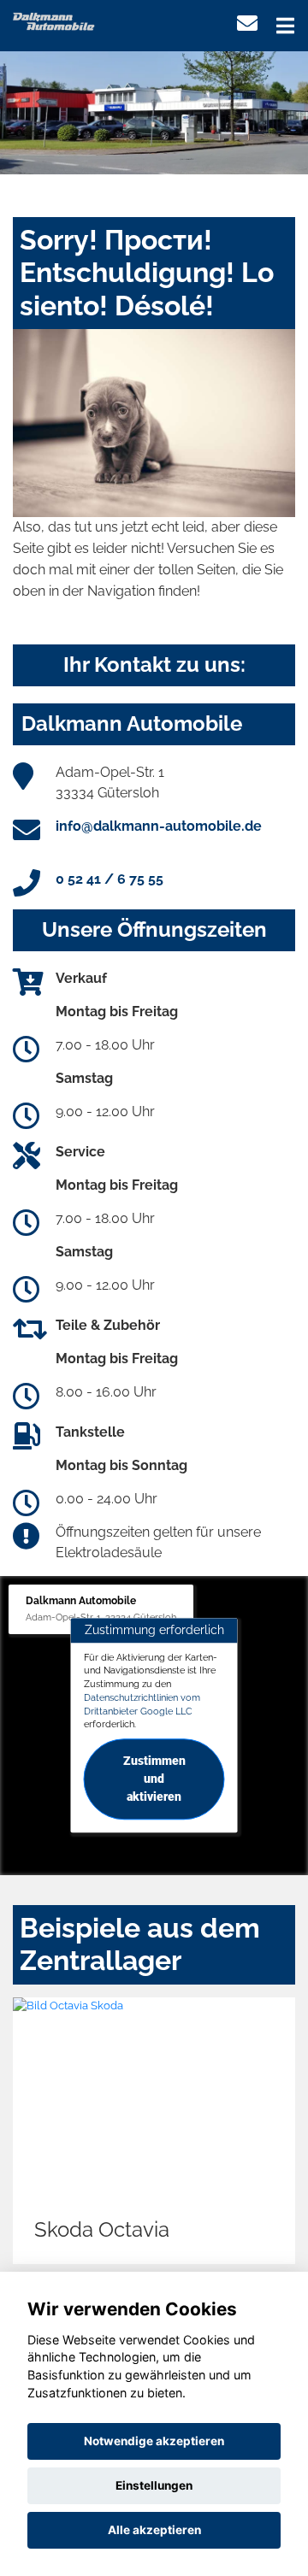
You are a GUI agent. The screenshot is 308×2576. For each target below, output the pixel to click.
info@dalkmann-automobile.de (159, 826)
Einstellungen (154, 2485)
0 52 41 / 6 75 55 (110, 879)
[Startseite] (54, 20)
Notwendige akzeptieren (154, 2441)
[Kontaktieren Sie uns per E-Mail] (247, 24)
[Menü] (285, 26)
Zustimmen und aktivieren (154, 1779)
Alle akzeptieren (154, 2530)
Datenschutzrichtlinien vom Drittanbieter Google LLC (142, 1704)
